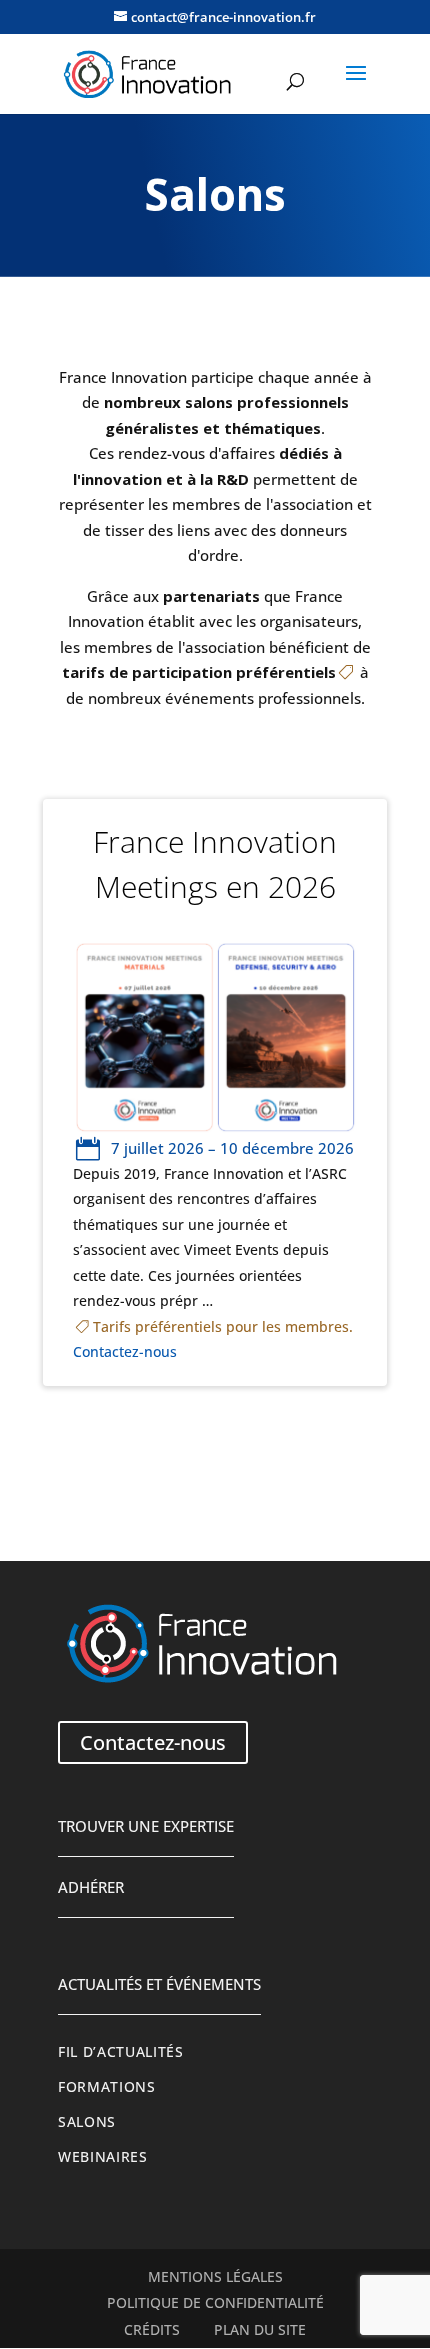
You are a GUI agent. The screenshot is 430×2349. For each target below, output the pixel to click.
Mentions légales (215, 2277)
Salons (87, 2122)
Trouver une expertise (146, 1826)
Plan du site (260, 2330)
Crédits (152, 2330)
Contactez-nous (125, 1352)
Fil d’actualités (121, 2052)
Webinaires (103, 2157)
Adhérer (91, 1887)
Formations (107, 2087)
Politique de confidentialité (215, 2303)
